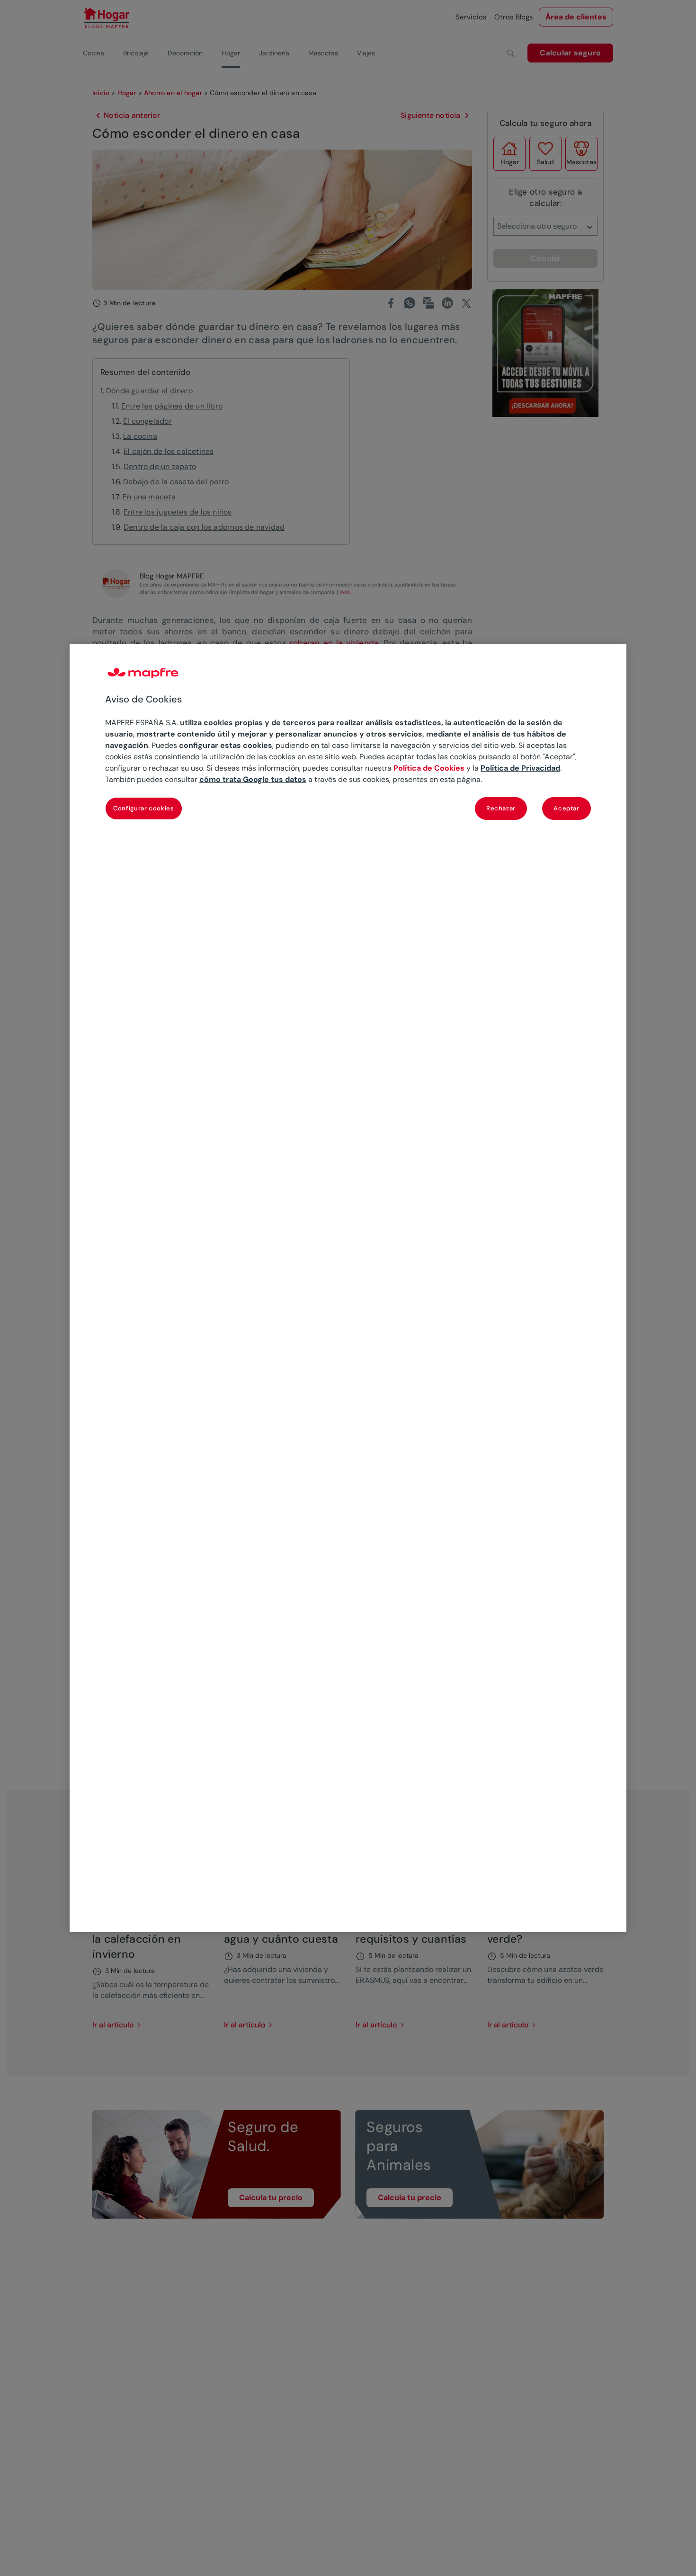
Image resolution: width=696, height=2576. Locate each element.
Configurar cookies (144, 808)
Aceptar (567, 808)
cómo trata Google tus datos (253, 779)
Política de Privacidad (520, 768)
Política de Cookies (429, 768)
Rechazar (501, 808)
